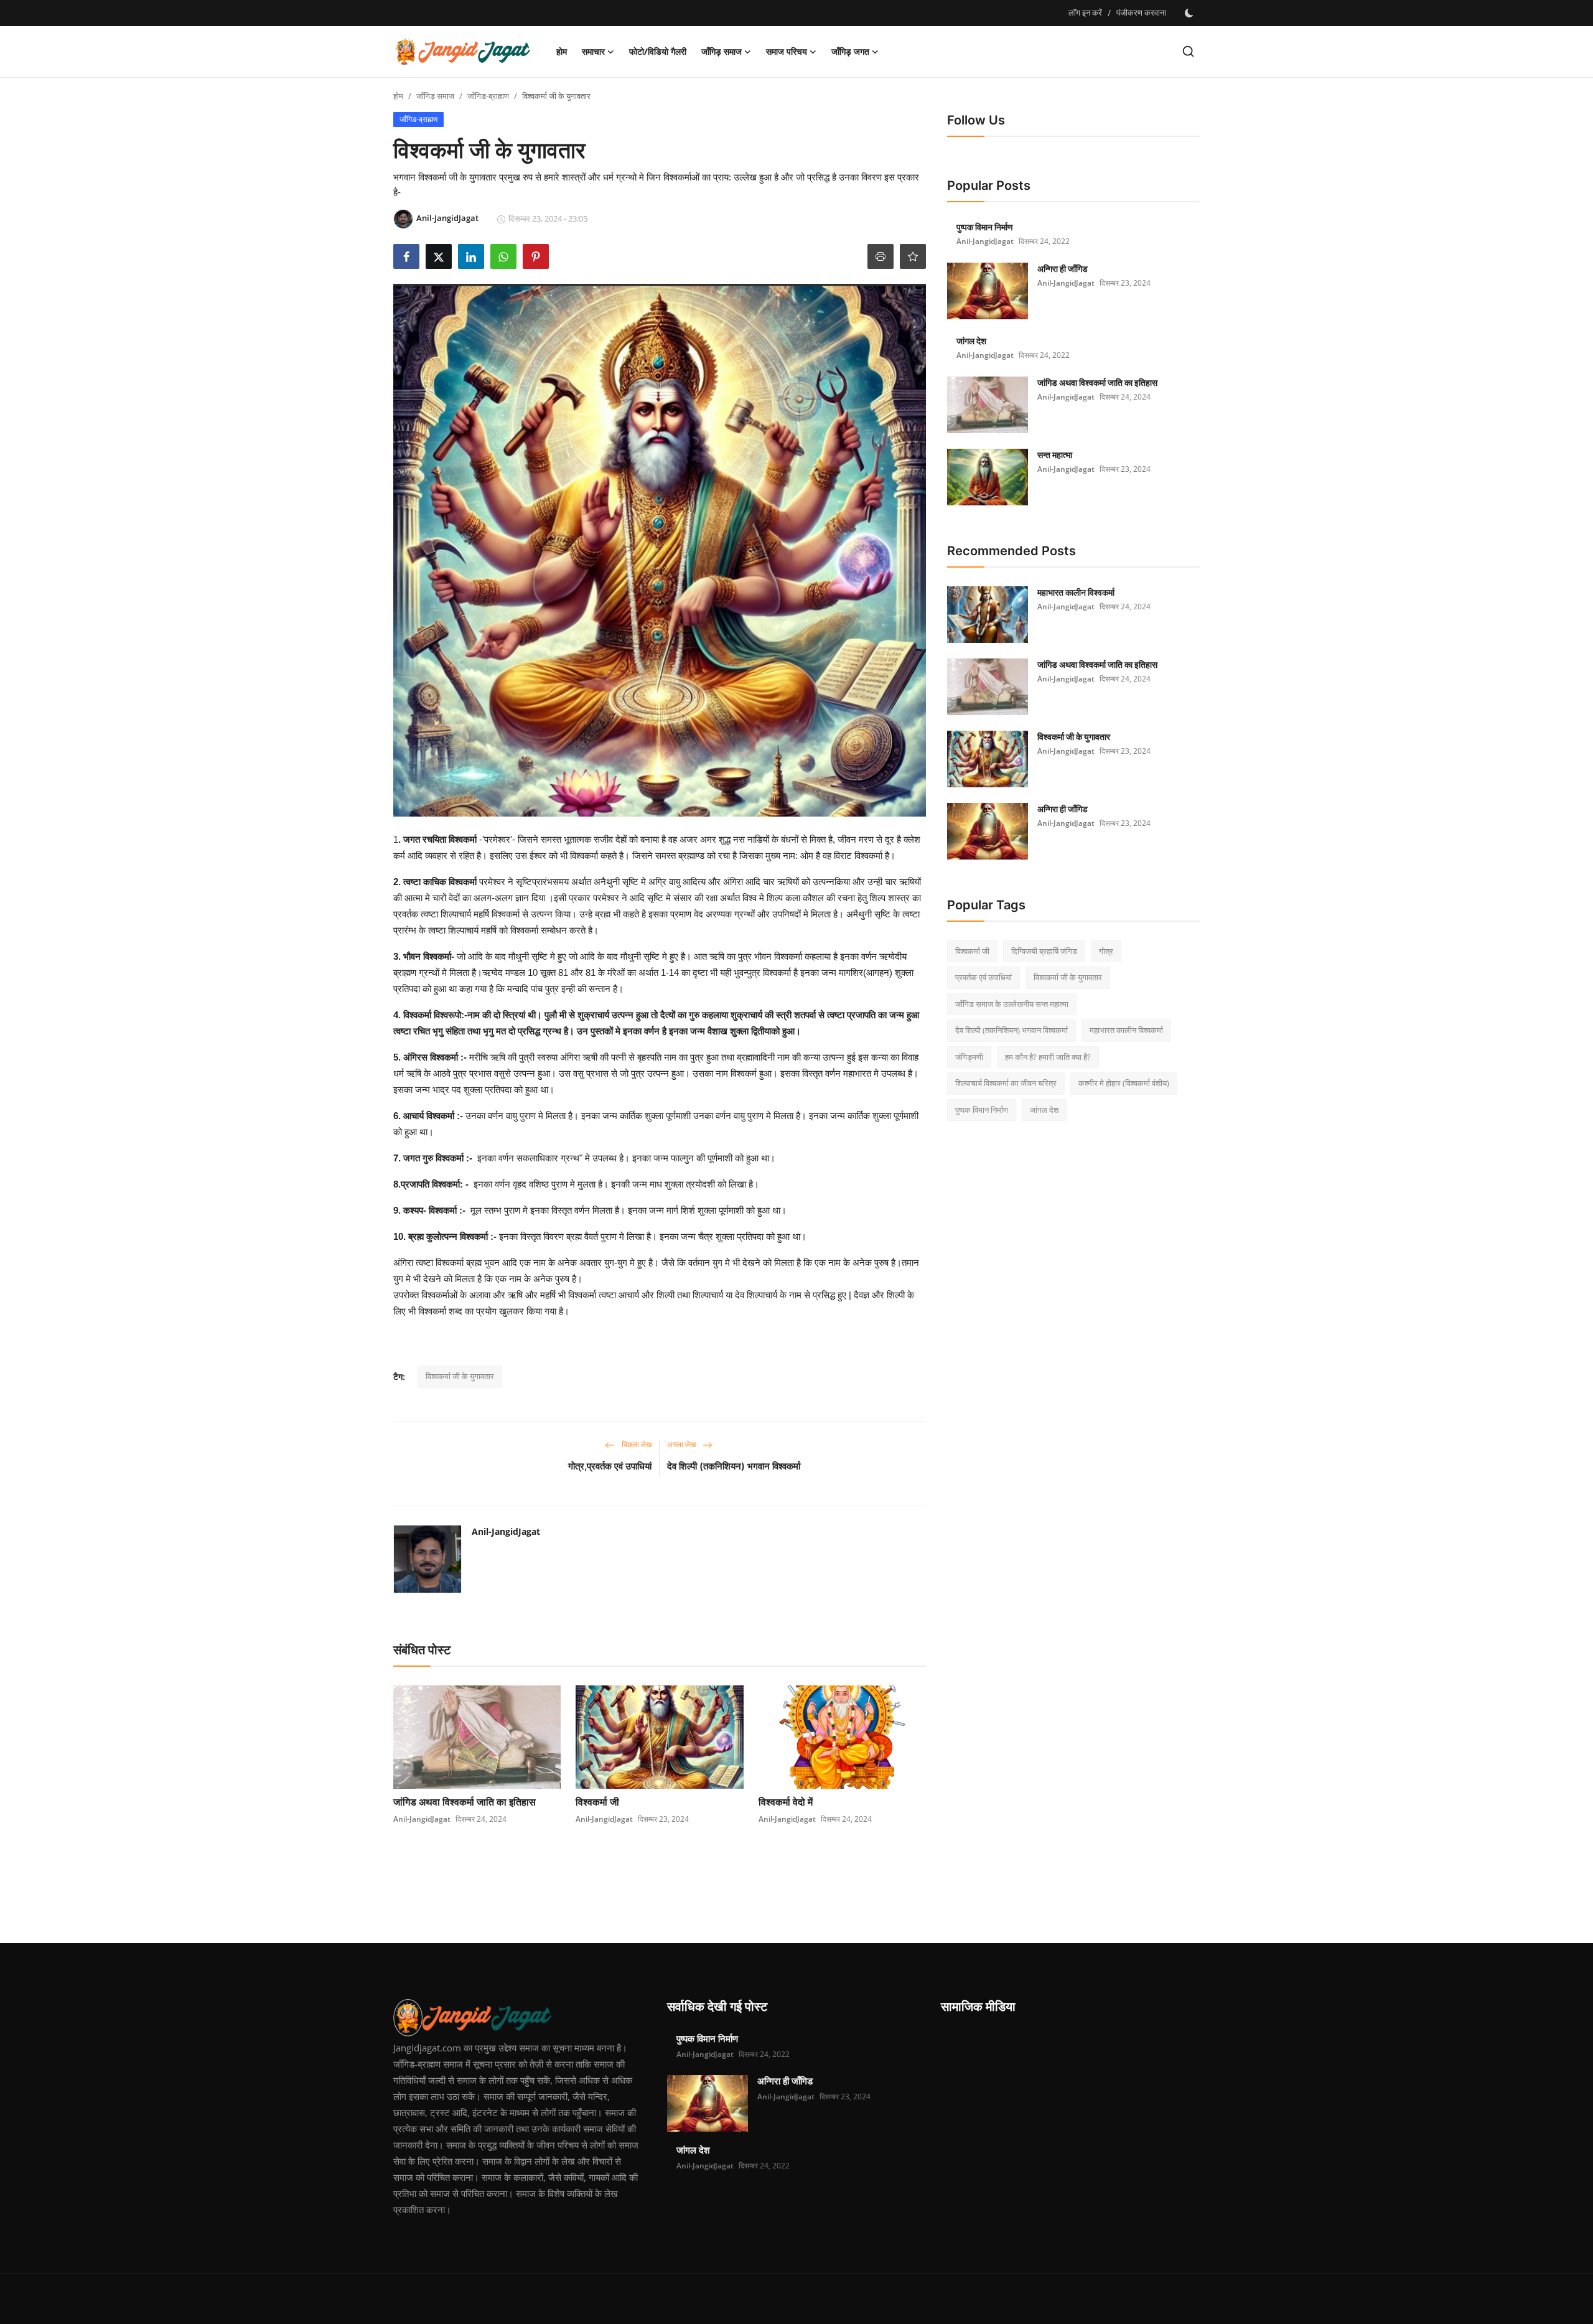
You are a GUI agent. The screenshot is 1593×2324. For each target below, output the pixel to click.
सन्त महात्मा (1055, 455)
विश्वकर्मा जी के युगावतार (460, 1376)
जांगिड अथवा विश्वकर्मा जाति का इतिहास (465, 1802)
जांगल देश (971, 341)
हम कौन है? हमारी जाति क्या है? (1048, 1057)
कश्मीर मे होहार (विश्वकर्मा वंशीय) (1124, 1084)
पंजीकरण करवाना (1141, 12)
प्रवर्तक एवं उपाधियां (983, 978)
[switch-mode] (1189, 13)
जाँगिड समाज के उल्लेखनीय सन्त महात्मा (1012, 1004)
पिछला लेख (636, 1444)
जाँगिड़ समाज (435, 96)
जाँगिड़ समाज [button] (722, 51)
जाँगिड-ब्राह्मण (488, 96)
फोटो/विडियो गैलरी (658, 51)
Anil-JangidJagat (506, 1531)
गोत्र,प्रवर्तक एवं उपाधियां (610, 1466)
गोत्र (1106, 951)
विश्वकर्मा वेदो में (786, 1802)
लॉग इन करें (1085, 12)
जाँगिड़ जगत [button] (850, 51)
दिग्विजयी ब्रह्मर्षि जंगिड (1044, 951)
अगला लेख (682, 1444)
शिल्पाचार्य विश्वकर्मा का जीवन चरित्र (1006, 1084)
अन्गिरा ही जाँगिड (1063, 269)
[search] (1188, 51)
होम (562, 51)
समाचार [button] (593, 51)
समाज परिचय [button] (787, 51)
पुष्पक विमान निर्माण (985, 227)
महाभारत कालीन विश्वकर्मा (1076, 592)
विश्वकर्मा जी (597, 1802)
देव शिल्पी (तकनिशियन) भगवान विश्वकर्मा (734, 1466)
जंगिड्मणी (969, 1057)
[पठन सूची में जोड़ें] (913, 256)
